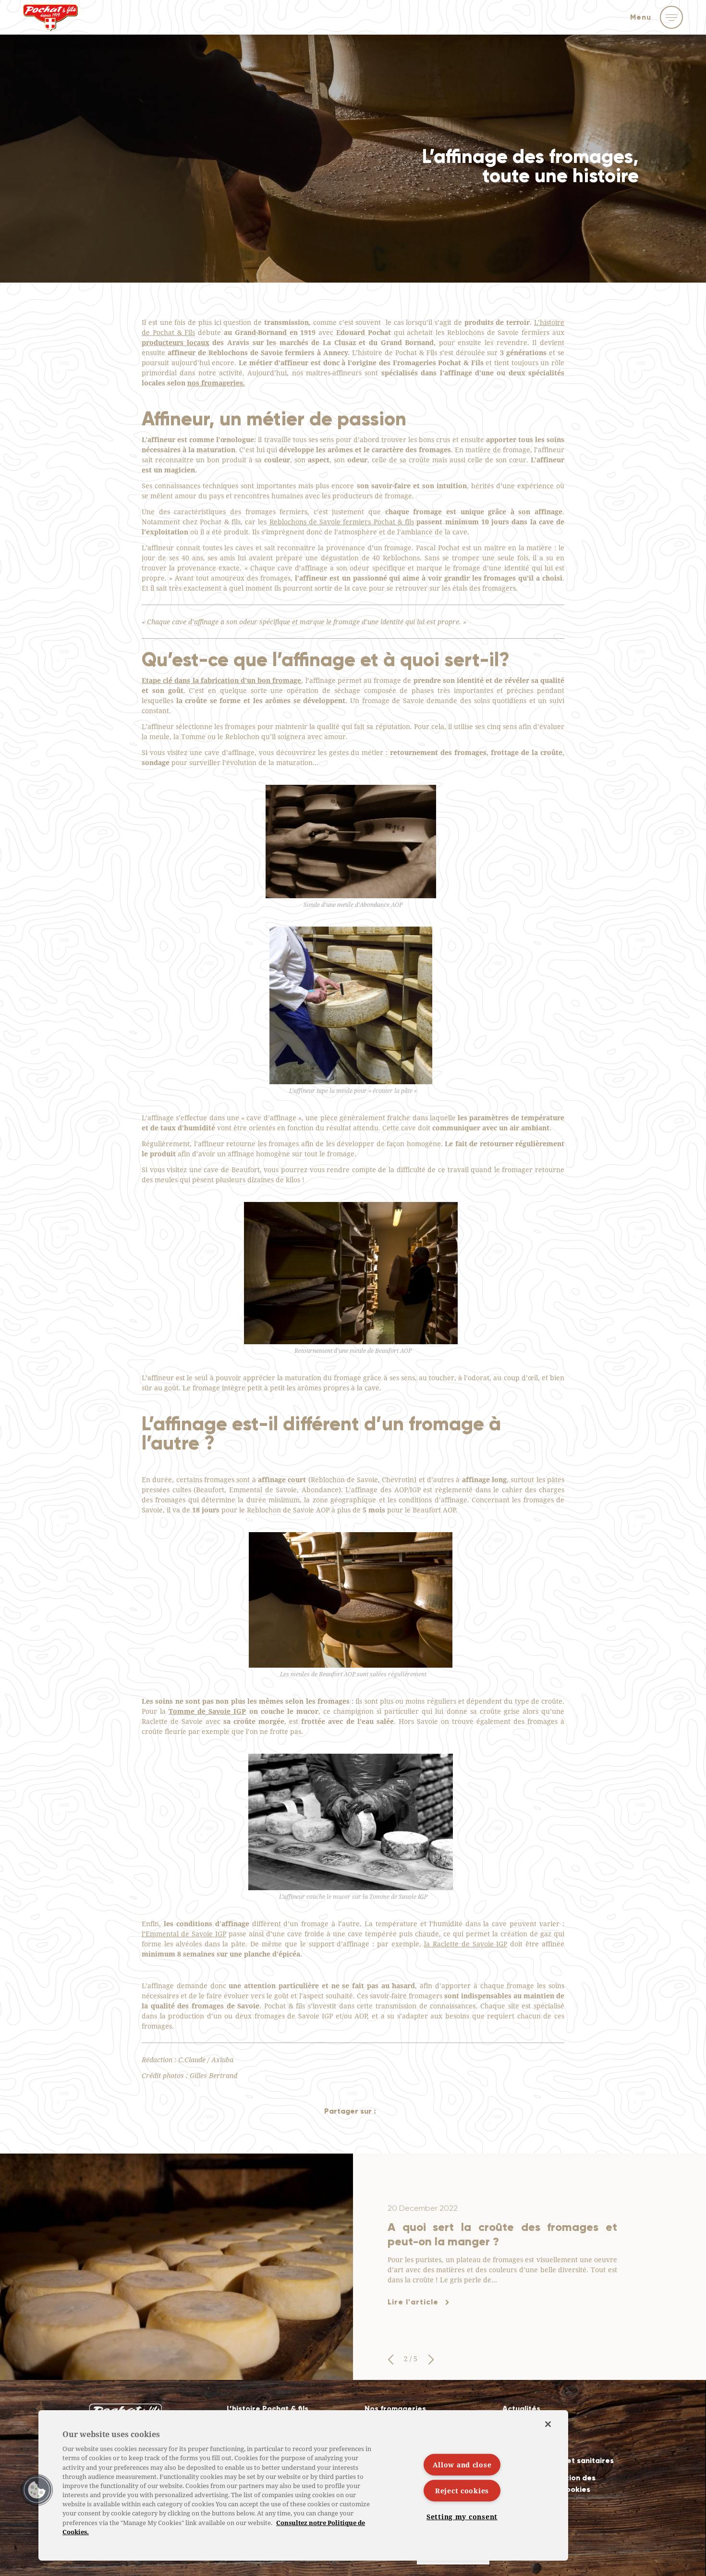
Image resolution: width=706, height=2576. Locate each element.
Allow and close (462, 2464)
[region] (303, 2485)
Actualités (521, 2409)
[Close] (548, 2424)
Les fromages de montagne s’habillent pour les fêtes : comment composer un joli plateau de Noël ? (502, 2234)
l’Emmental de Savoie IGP (184, 1934)
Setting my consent (462, 2517)
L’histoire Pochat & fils (268, 2409)
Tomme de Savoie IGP (207, 1711)
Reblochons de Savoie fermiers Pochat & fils (342, 522)
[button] (390, 2360)
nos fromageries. (216, 383)
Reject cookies (462, 2491)
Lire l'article (413, 2309)
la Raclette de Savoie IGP (466, 1944)
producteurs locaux (176, 342)
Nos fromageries (395, 2409)
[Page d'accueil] (50, 23)
